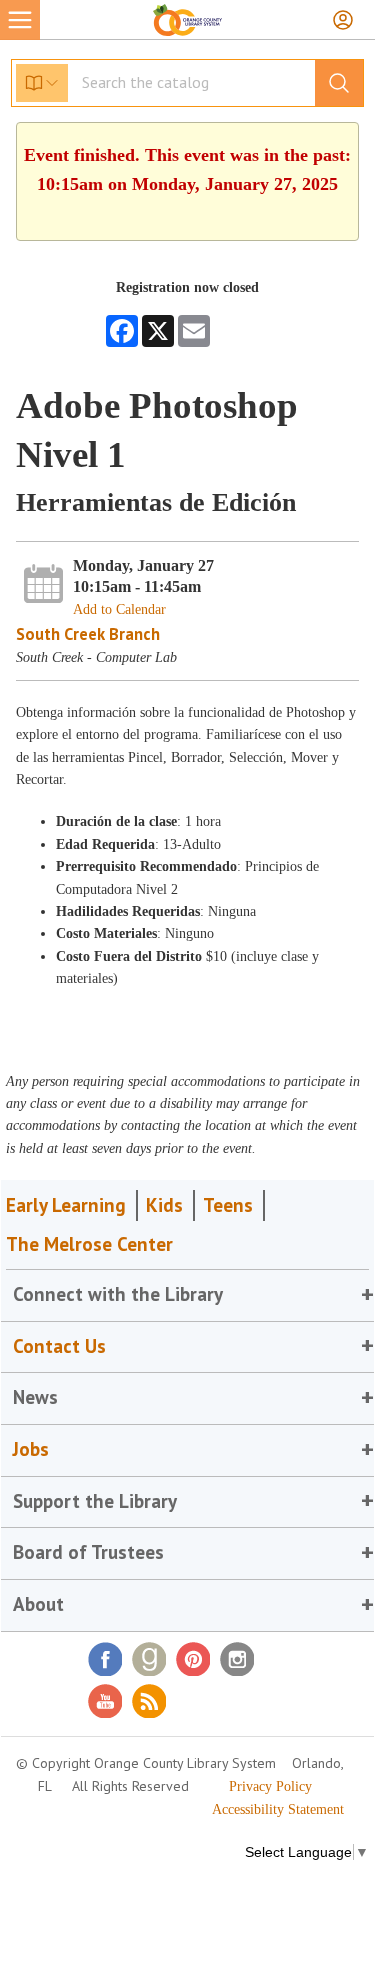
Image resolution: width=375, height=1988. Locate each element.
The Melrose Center (89, 1244)
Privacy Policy (270, 1786)
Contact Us (59, 1346)
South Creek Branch (88, 634)
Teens (228, 1205)
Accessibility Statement (278, 1809)
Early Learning (66, 1205)
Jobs (31, 1449)
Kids (164, 1205)
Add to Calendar (119, 609)
